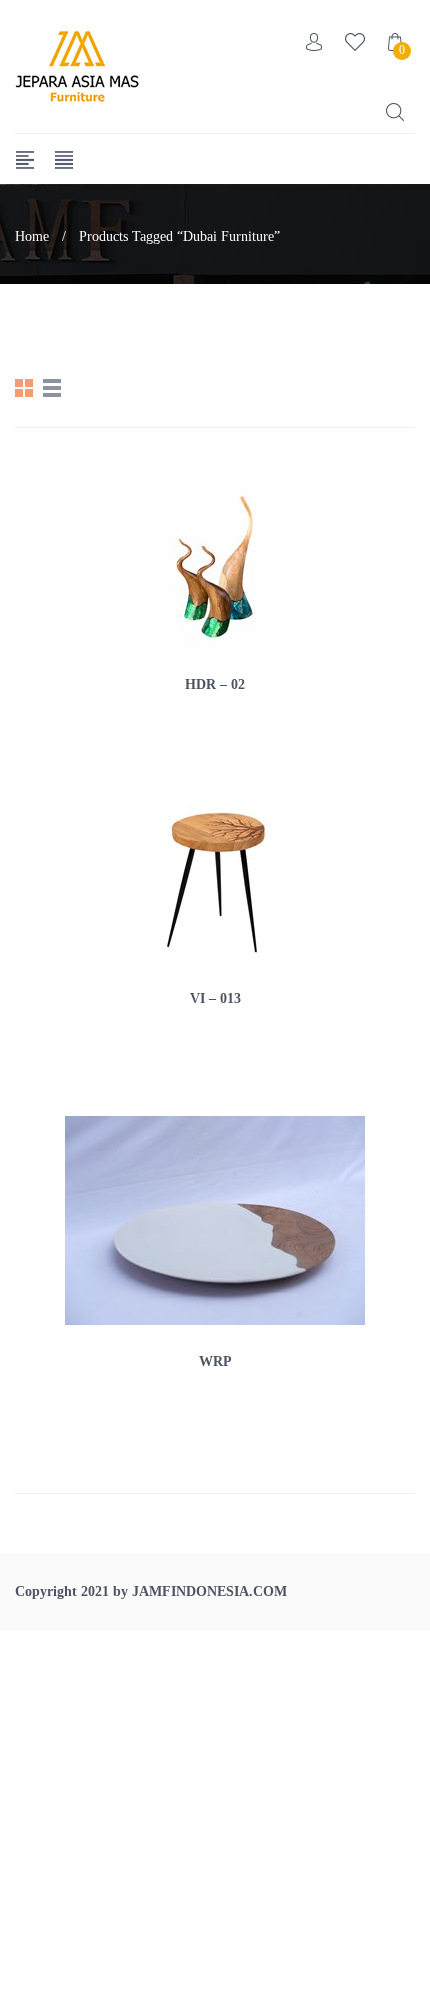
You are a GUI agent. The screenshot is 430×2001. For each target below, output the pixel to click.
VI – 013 (215, 998)
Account (315, 42)
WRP (215, 1361)
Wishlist (355, 42)
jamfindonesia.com (209, 1591)
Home (32, 236)
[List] (52, 388)
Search (395, 112)
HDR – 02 (215, 684)
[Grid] (24, 388)
